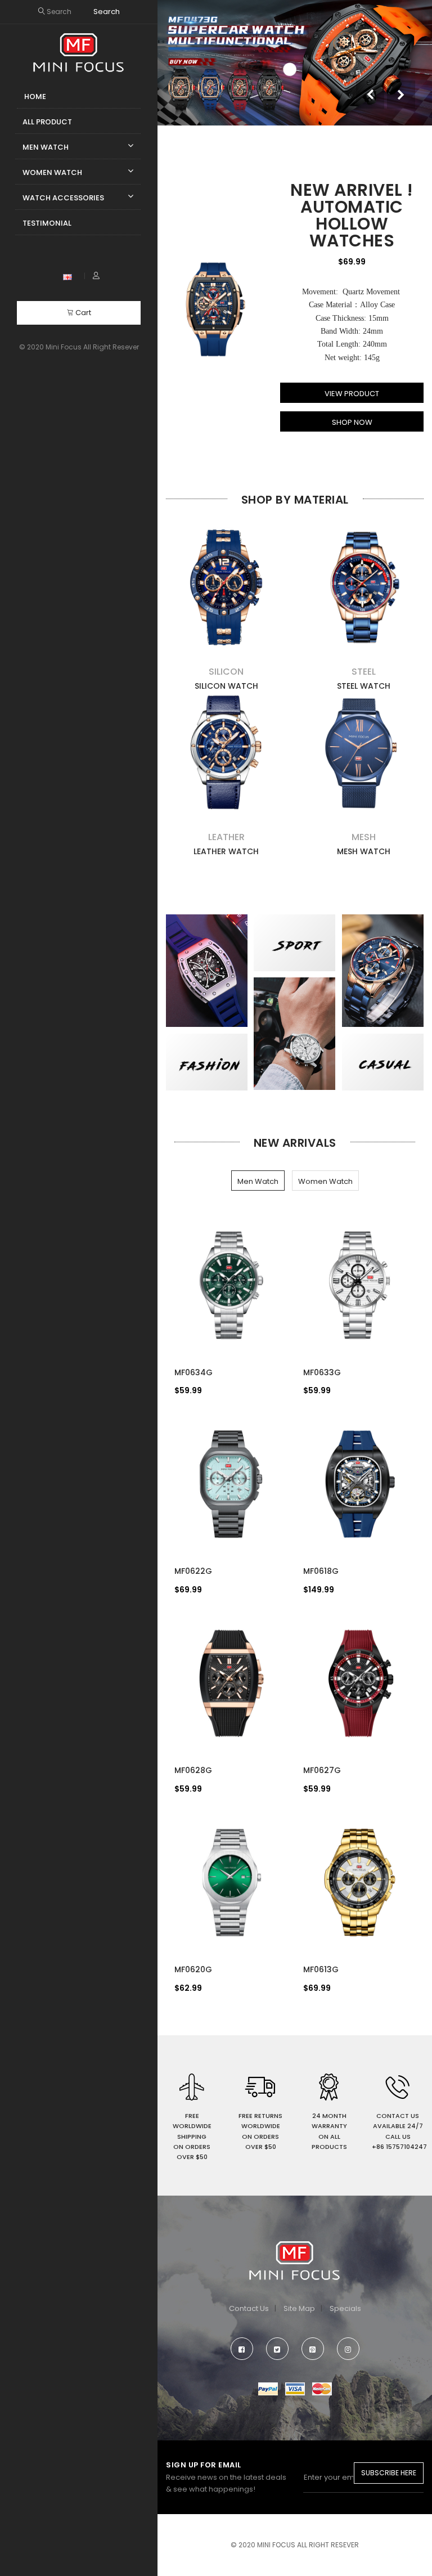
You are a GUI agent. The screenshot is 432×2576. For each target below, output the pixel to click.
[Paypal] (268, 2388)
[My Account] (96, 276)
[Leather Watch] (226, 753)
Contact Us (249, 2308)
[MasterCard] (322, 2388)
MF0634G (193, 1372)
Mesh (364, 837)
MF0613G (321, 1969)
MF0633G (322, 1372)
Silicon (226, 672)
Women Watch (325, 1181)
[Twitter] (277, 2349)
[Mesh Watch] (363, 753)
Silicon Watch (226, 686)
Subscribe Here (389, 2473)
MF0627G (322, 1770)
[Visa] (295, 2388)
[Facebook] (242, 2349)
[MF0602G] (215, 310)
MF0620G (193, 1969)
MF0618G (321, 1571)
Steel (364, 672)
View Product (352, 394)
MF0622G (193, 1571)
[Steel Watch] (363, 587)
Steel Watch (364, 686)
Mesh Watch (364, 851)
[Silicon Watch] (226, 587)
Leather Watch (226, 851)
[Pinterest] (313, 2349)
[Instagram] (348, 2349)
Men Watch (258, 1181)
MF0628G (193, 1770)
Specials (345, 2308)
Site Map (299, 2308)
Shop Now (352, 422)
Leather (226, 837)
